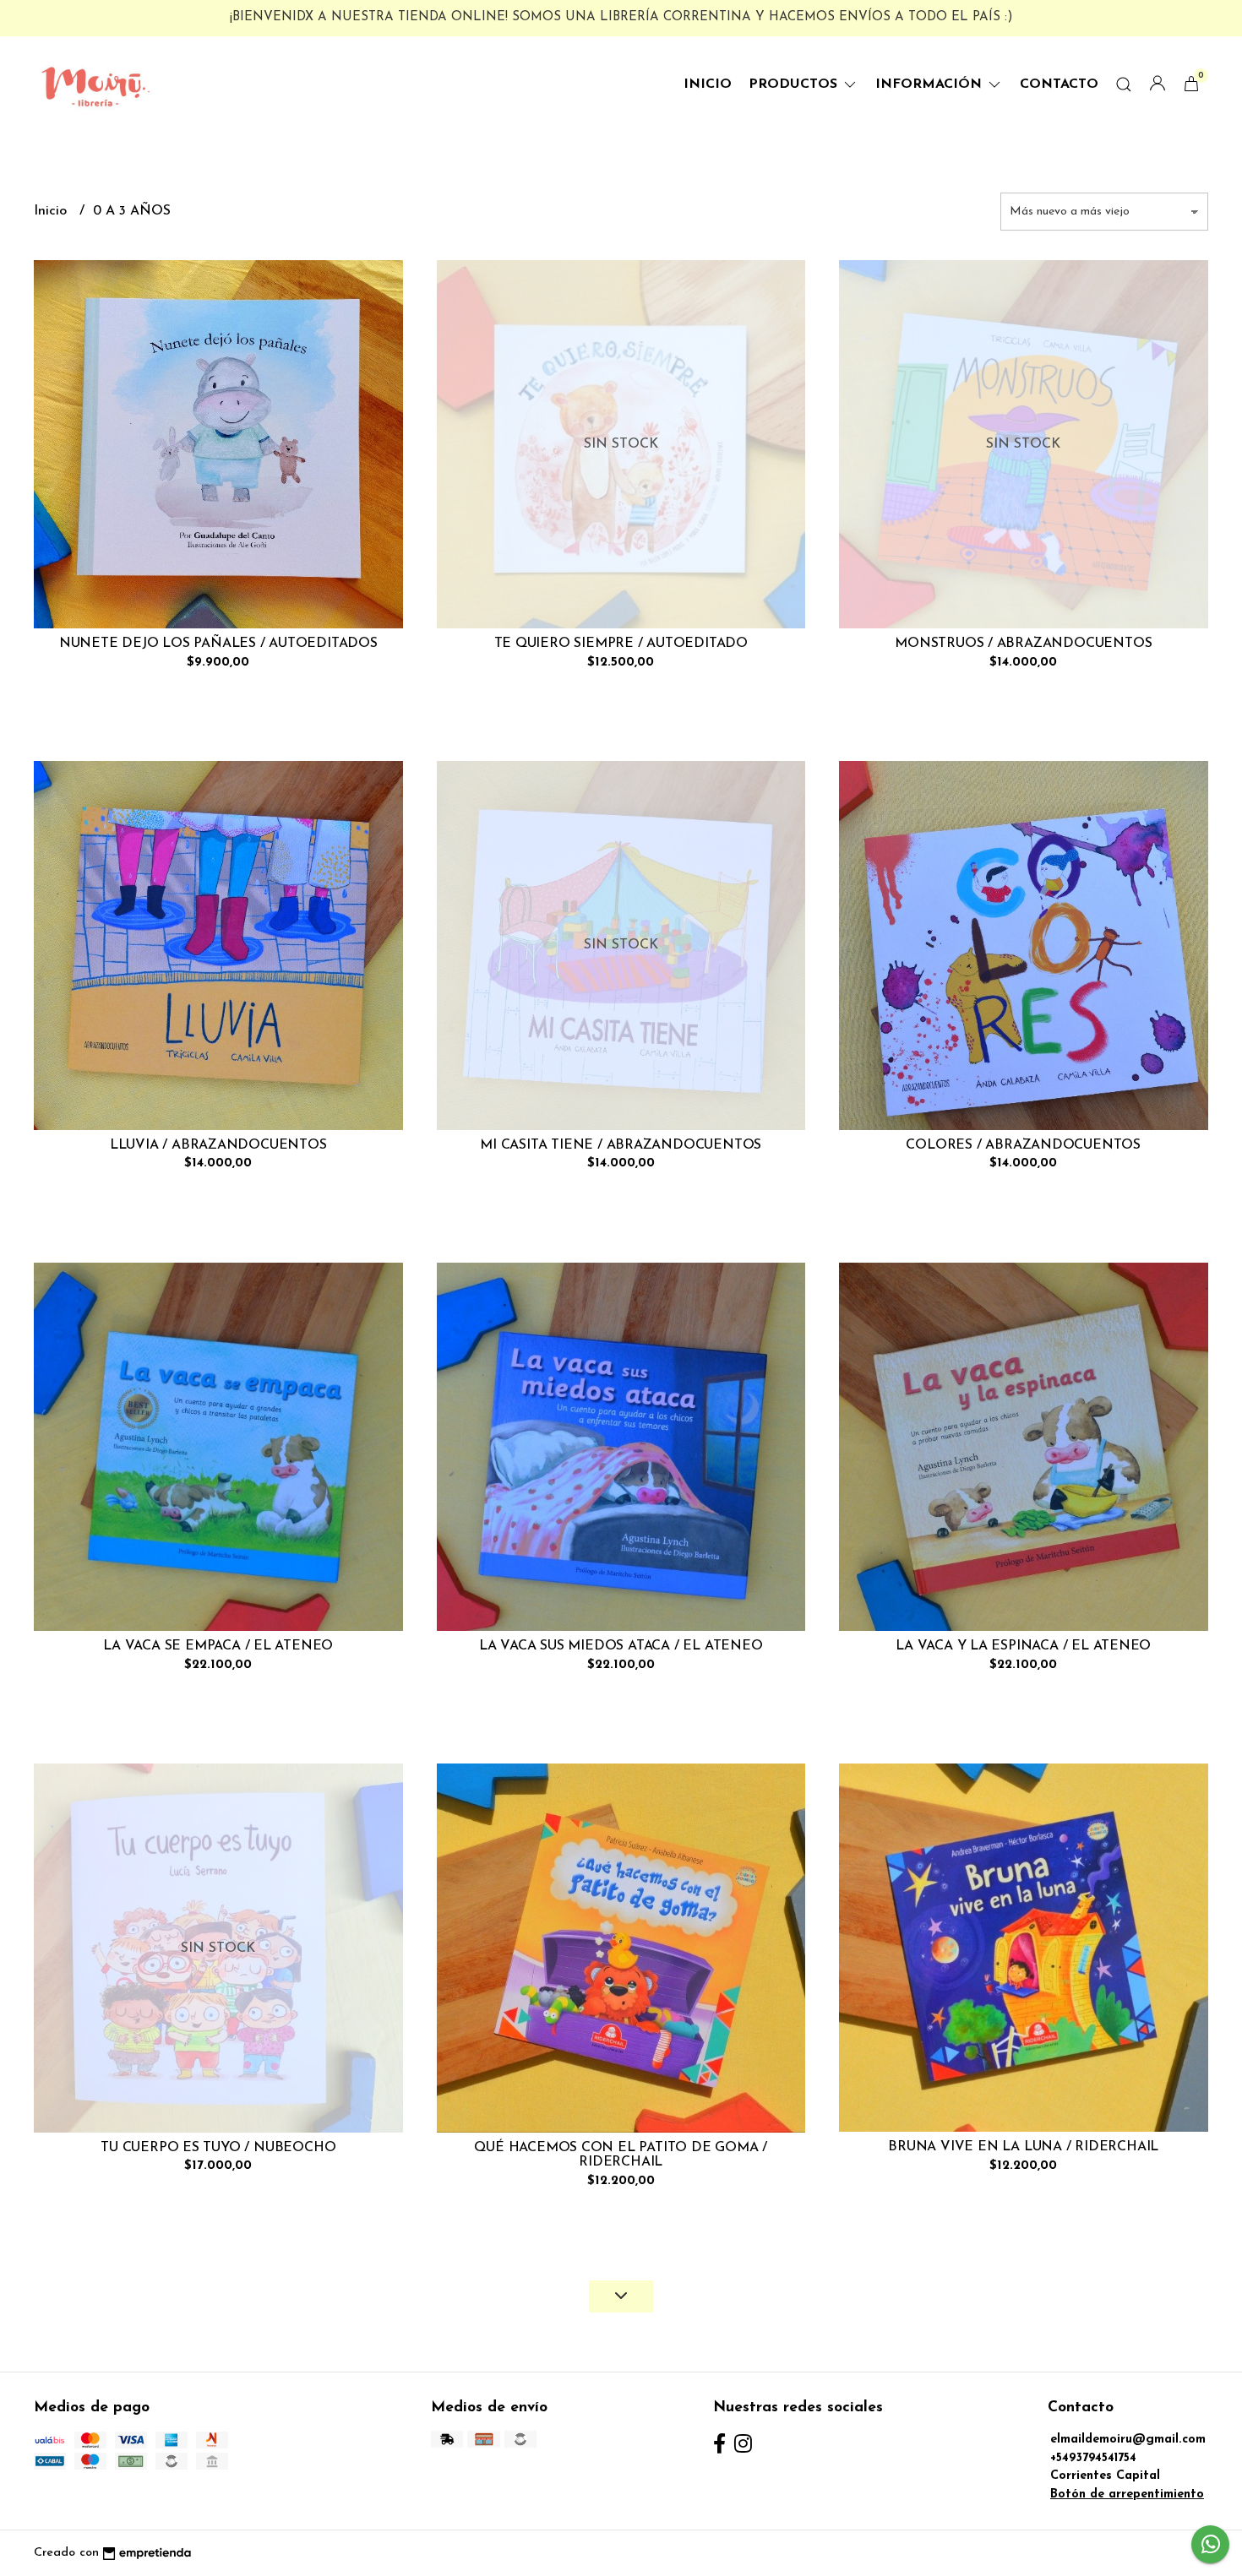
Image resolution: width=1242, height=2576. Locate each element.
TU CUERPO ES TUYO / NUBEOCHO (218, 2148)
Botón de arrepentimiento (1127, 2494)
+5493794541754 (1093, 2458)
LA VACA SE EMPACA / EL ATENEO (218, 1646)
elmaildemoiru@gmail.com (1128, 2440)
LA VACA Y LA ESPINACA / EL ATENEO (1023, 1646)
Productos (795, 84)
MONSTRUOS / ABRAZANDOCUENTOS (1023, 644)
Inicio (708, 84)
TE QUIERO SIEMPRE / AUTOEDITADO (621, 644)
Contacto (1059, 84)
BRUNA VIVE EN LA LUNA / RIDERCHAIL (1023, 2147)
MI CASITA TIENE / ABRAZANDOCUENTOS (621, 1145)
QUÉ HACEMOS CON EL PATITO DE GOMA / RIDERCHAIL (621, 2155)
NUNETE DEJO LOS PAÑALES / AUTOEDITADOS (218, 644)
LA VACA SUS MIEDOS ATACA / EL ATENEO (621, 1646)
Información (931, 84)
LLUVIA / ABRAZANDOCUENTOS (218, 1145)
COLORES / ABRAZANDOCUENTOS (1023, 1145)
